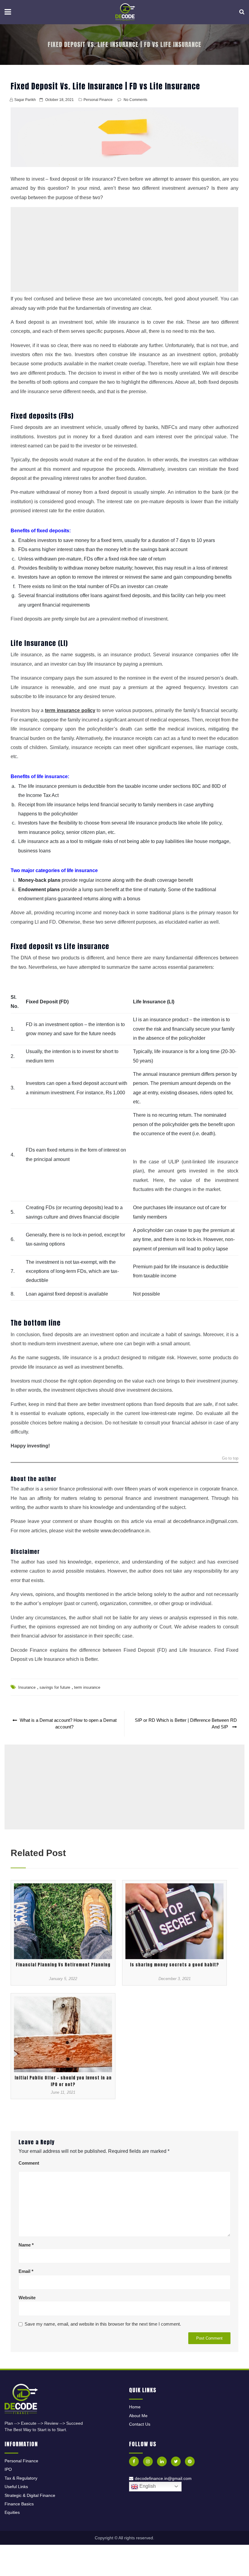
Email (26, 2271)
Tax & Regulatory (21, 2478)
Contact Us (140, 2424)
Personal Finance (98, 100)
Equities (12, 2512)
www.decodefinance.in (125, 1531)
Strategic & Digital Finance (30, 2495)
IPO (8, 2469)
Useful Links (16, 2487)
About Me (138, 2416)
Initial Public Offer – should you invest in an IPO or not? (63, 2081)
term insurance (87, 1687)
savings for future (55, 1687)
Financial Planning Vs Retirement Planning (63, 1965)
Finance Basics (19, 2504)
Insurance (27, 1687)
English (147, 2486)
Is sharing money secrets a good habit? (174, 1965)
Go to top (230, 1459)
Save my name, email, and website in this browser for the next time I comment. (103, 2324)
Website (27, 2298)
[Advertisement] (124, 249)
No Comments (135, 100)
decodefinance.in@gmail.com (205, 1521)
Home (135, 2407)
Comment (29, 2163)
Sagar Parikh (25, 100)
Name (26, 2245)
